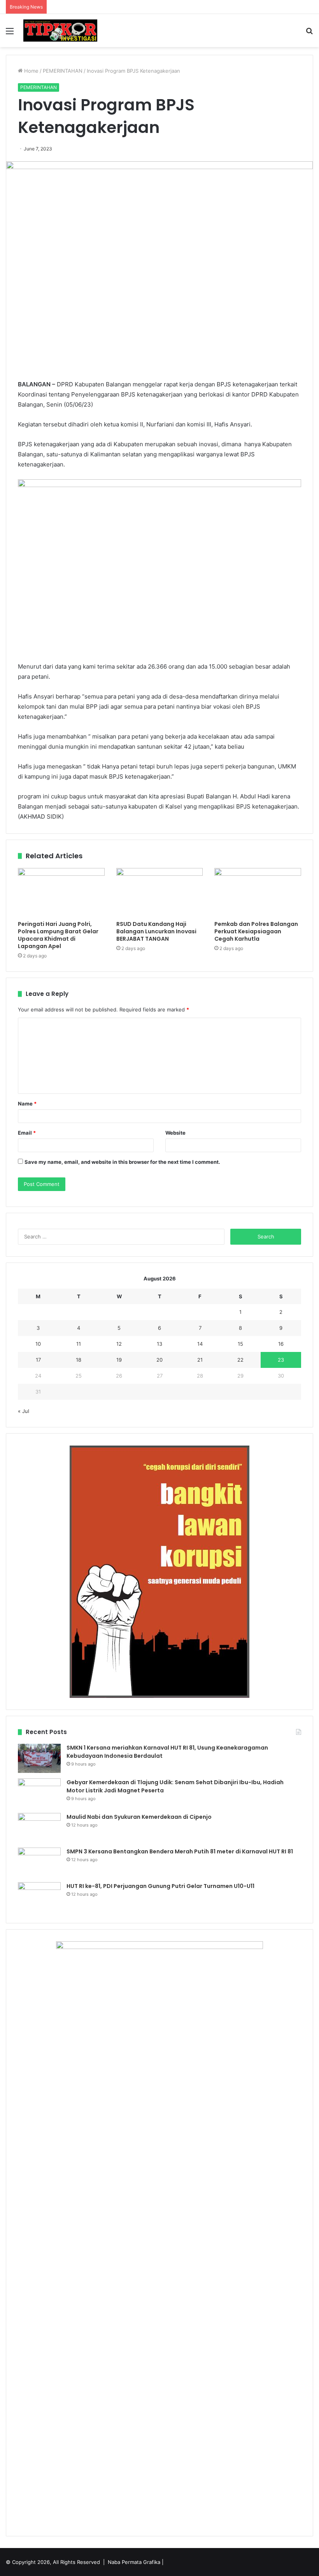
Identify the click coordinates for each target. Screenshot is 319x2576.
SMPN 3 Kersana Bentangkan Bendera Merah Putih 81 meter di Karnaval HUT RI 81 (180, 1851)
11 (79, 1344)
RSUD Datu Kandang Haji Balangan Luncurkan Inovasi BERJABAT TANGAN (156, 931)
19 (119, 1360)
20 (159, 1360)
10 (38, 1344)
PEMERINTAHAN (63, 71)
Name (27, 1104)
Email (27, 1133)
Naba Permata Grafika (134, 2562)
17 (38, 1360)
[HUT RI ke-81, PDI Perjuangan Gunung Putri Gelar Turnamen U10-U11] (39, 1897)
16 (281, 1344)
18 (79, 1360)
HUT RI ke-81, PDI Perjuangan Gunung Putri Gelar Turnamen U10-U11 (160, 1886)
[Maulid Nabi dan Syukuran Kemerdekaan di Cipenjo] (39, 1828)
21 (200, 1360)
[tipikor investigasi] (60, 31)
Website (175, 1133)
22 (240, 1360)
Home (31, 71)
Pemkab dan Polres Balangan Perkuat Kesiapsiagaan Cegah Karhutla (256, 931)
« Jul (24, 1411)
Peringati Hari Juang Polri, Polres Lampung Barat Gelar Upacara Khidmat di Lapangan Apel (58, 935)
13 (159, 1344)
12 (119, 1344)
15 (240, 1344)
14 (200, 1344)
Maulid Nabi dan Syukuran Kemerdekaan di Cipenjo (139, 1817)
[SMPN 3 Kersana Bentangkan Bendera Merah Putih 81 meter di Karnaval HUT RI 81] (39, 1862)
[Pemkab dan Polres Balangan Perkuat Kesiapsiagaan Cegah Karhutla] (258, 892)
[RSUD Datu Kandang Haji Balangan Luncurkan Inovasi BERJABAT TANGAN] (160, 892)
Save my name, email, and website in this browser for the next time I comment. (122, 1162)
